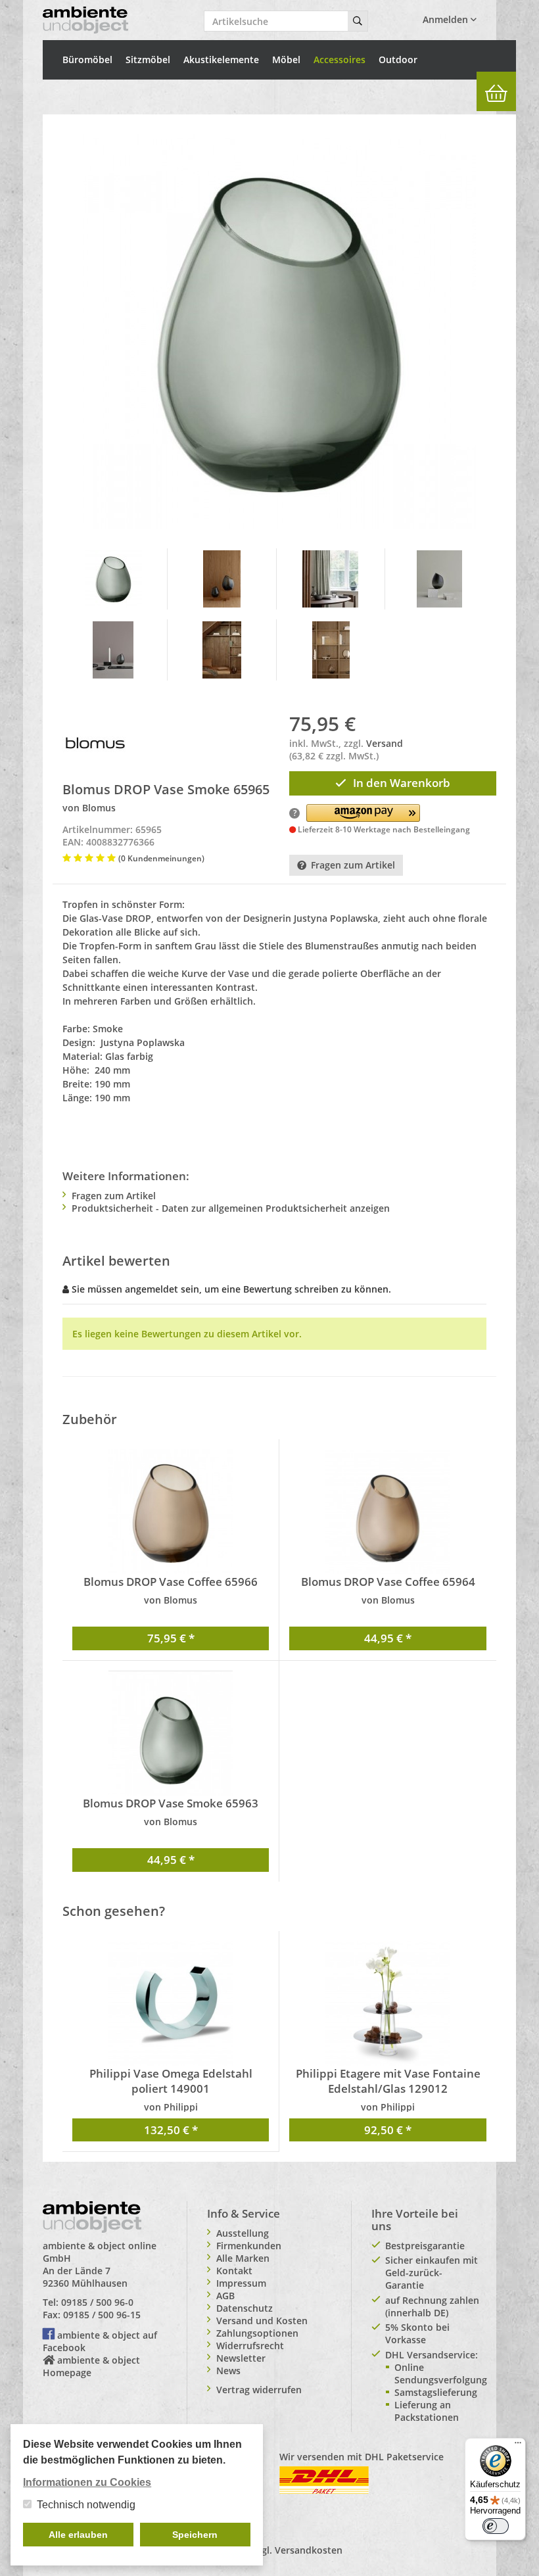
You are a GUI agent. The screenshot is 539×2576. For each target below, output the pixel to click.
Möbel (286, 60)
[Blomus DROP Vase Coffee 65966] (171, 1512)
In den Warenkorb (402, 783)
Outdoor (398, 60)
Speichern (195, 2535)
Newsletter (241, 2358)
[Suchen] (358, 21)
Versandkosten (309, 2550)
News (228, 2371)
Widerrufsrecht (250, 2346)
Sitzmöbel (148, 60)
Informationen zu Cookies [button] (87, 2482)
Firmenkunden (249, 2246)
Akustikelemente (221, 60)
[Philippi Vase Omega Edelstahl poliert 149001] (171, 2003)
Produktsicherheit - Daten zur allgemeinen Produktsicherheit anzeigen (231, 1208)
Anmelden (447, 19)
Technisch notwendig (86, 2505)
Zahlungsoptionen (257, 2333)
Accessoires (340, 60)
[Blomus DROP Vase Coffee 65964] (388, 1512)
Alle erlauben (78, 2535)
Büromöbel (87, 60)
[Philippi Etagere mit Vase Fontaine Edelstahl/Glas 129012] (388, 2003)
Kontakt (234, 2271)
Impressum (241, 2283)
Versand (385, 743)
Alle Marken (243, 2258)
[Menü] (518, 2446)
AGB (225, 2296)
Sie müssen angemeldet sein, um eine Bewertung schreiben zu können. (231, 1289)
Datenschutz (245, 2308)
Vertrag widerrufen (259, 2390)
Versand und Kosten (262, 2321)
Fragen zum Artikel (353, 865)
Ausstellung (243, 2233)
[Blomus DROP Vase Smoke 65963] (171, 1733)
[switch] (496, 2526)
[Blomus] (95, 742)
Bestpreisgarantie (425, 2246)
